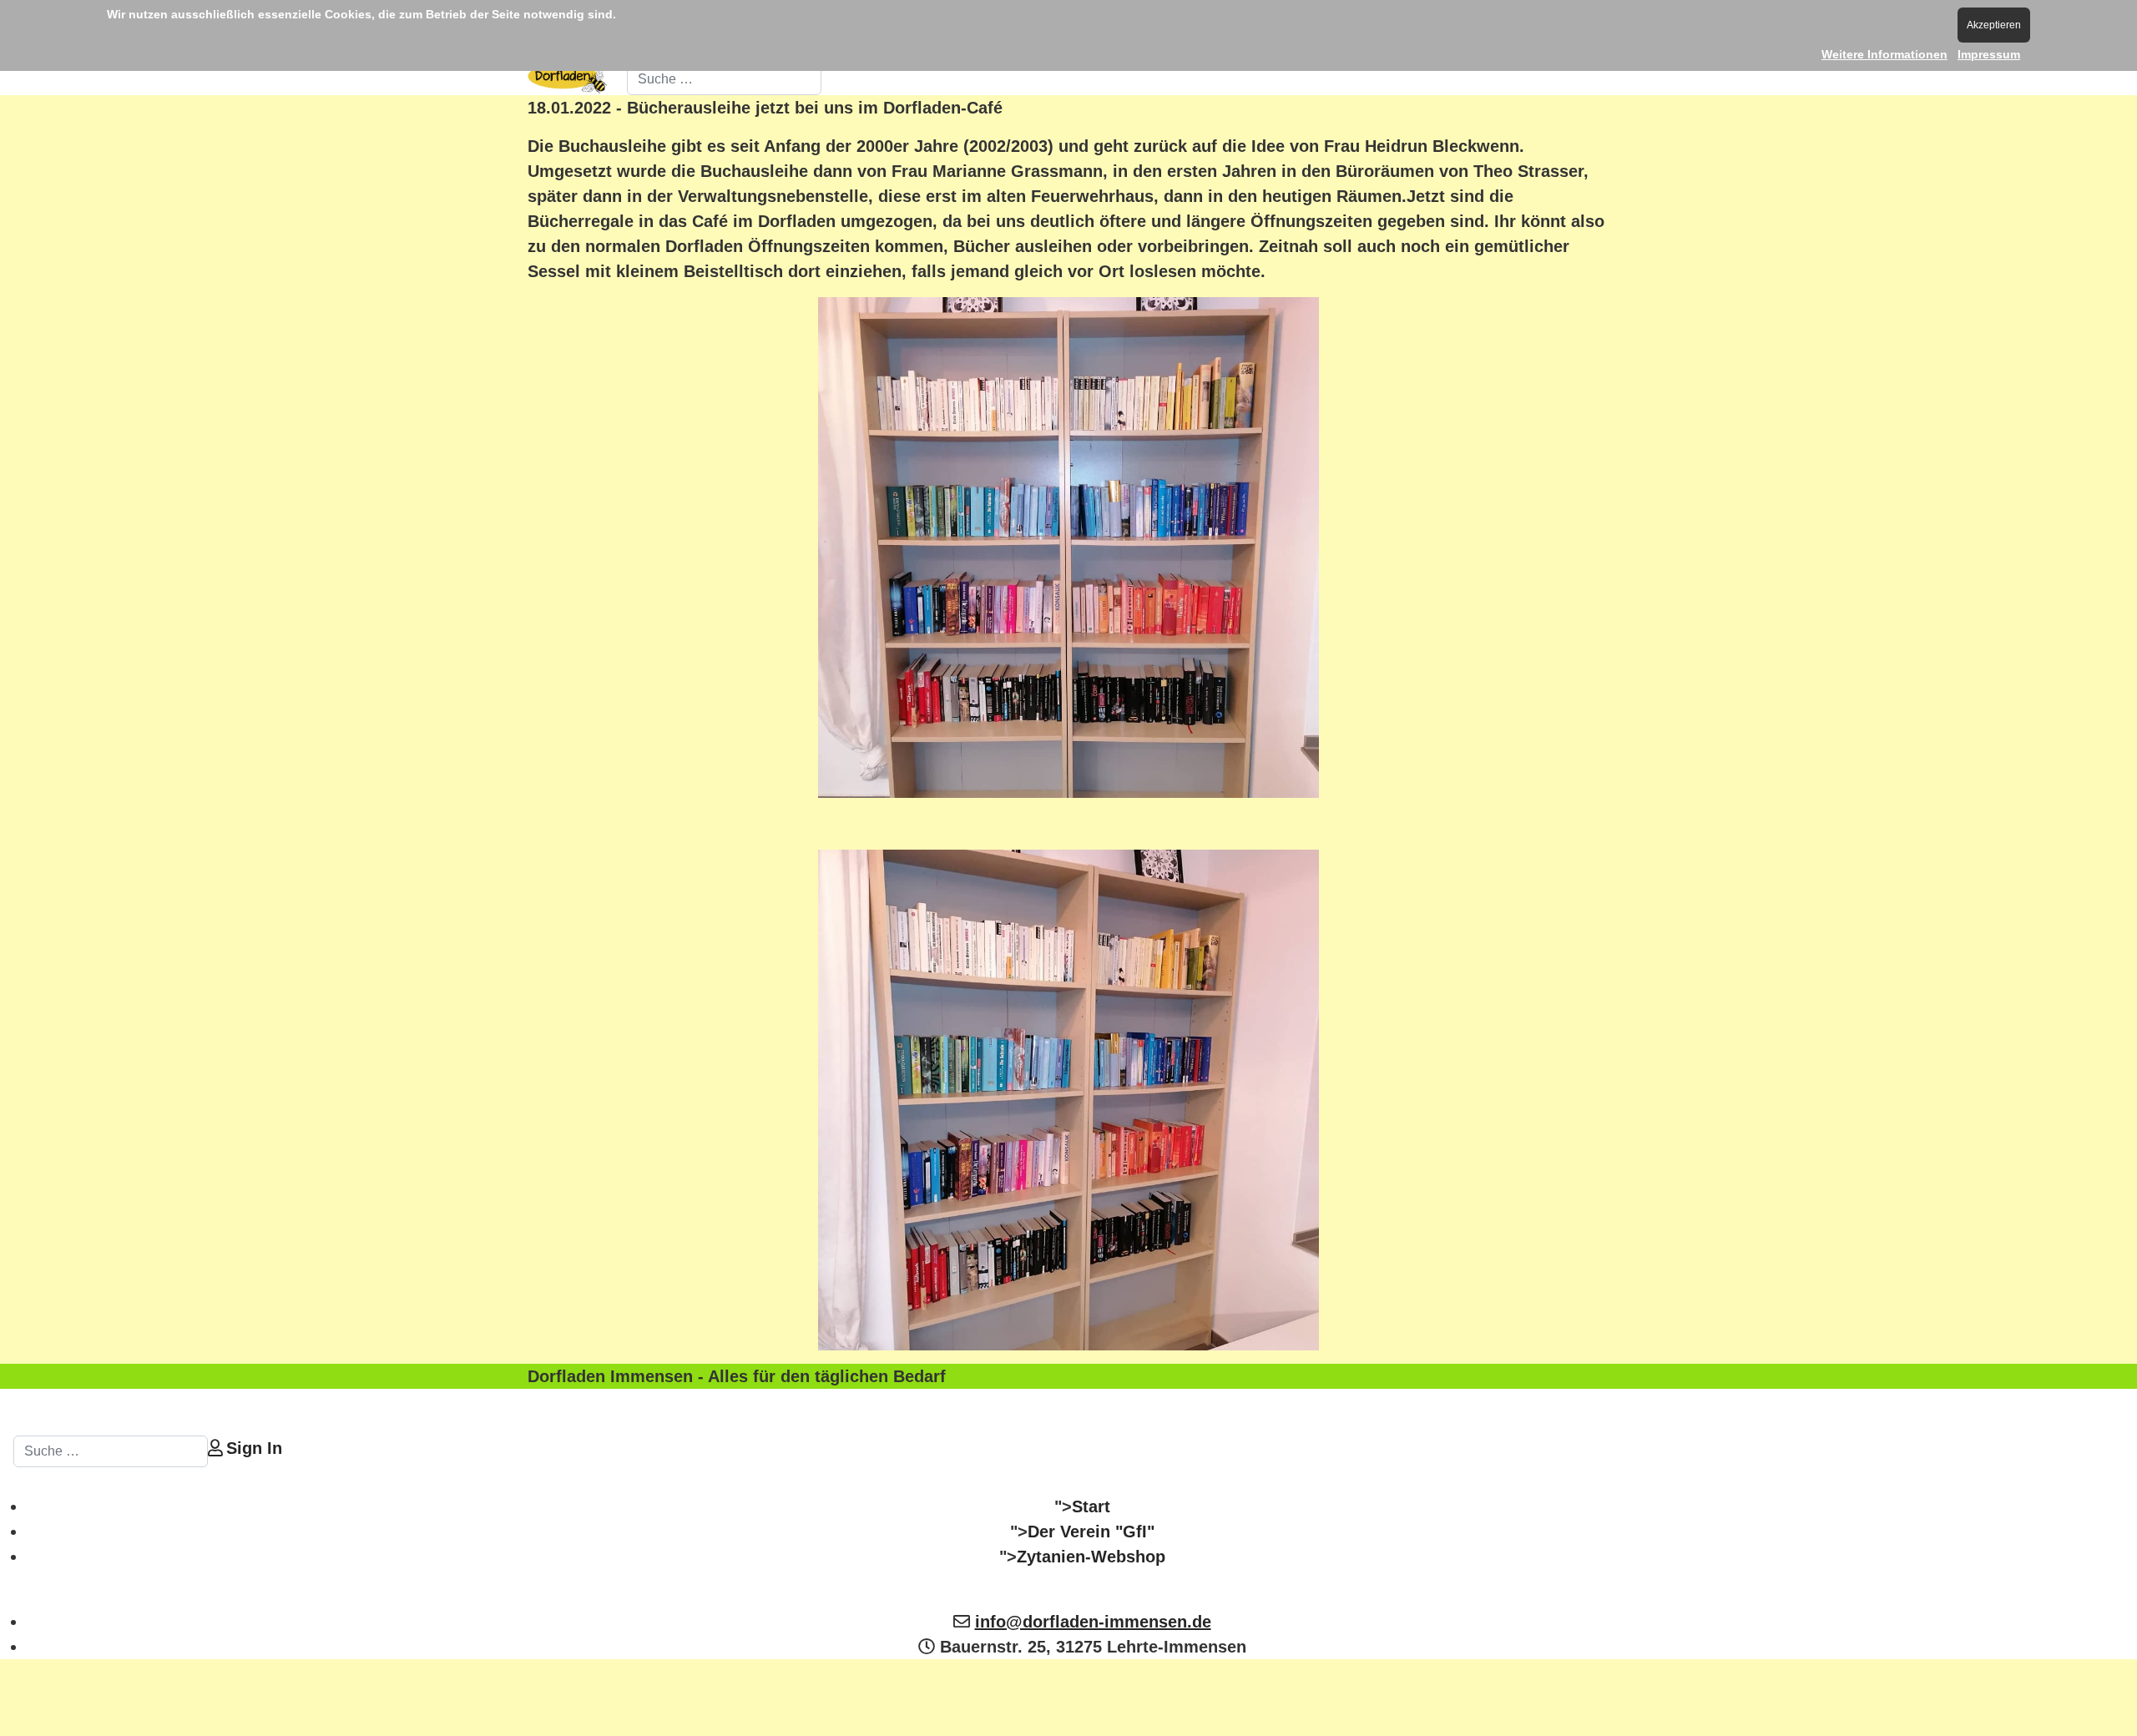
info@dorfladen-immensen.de (1093, 1622)
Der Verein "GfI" (1091, 1532)
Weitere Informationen (1884, 54)
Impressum (1989, 54)
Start (1091, 1506)
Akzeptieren (1994, 25)
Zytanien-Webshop (1091, 1557)
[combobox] (724, 79)
